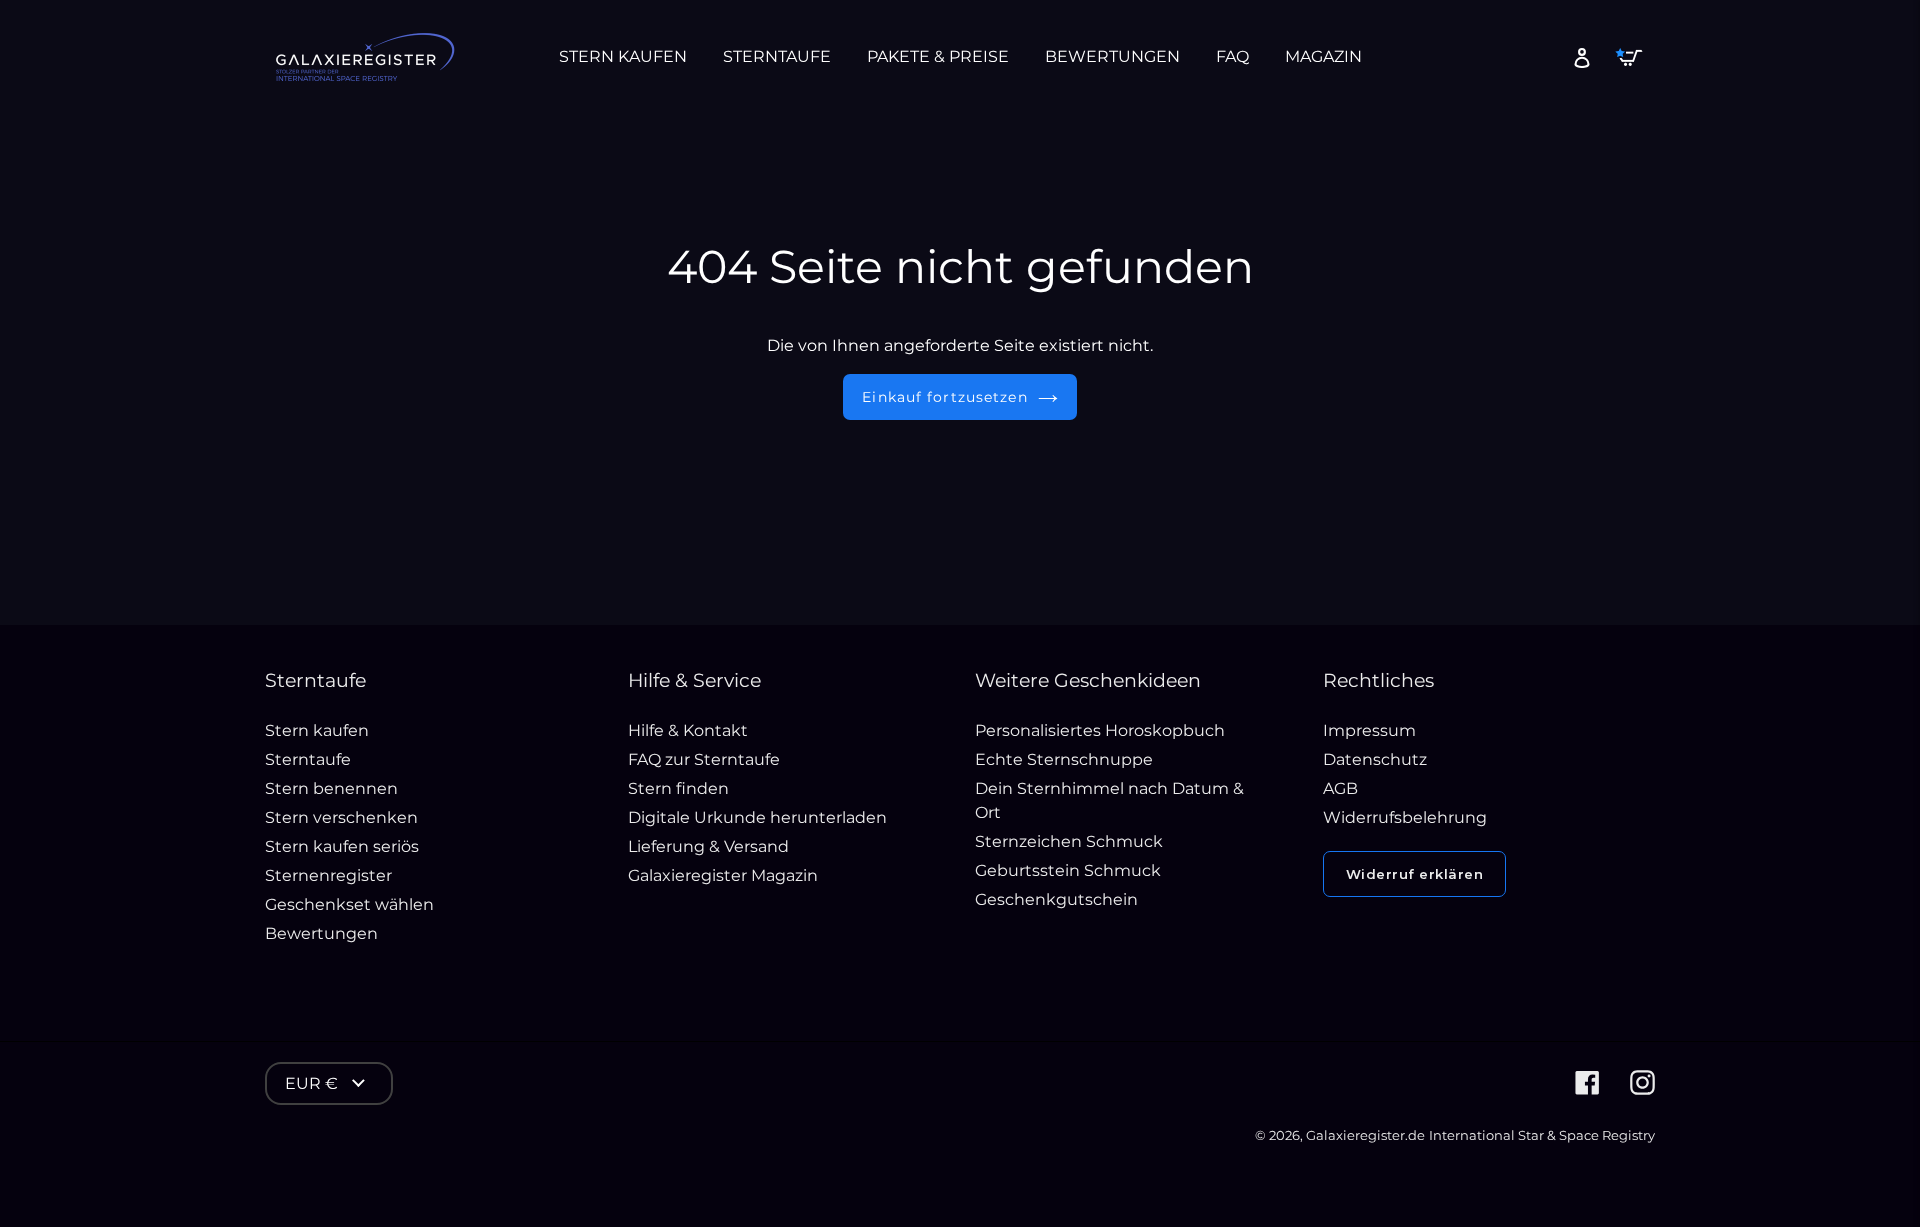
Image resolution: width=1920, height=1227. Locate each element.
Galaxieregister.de (1365, 1135)
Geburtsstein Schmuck (1068, 870)
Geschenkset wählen (349, 904)
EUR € (311, 1083)
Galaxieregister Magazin (723, 875)
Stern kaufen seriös (342, 846)
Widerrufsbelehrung (1405, 817)
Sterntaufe (308, 759)
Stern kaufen (317, 730)
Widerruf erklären (1415, 874)
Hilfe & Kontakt (688, 730)
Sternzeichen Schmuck (1069, 841)
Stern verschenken (341, 817)
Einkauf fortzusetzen (944, 397)
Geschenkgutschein (1056, 899)
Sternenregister (328, 875)
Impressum (1369, 730)
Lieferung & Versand (708, 846)
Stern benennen (331, 788)
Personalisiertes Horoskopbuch (1100, 730)
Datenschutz (1375, 759)
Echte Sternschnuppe (1064, 759)
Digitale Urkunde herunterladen (757, 817)
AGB (1340, 788)
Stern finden (678, 788)
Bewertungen (321, 933)
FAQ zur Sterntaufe (704, 759)
